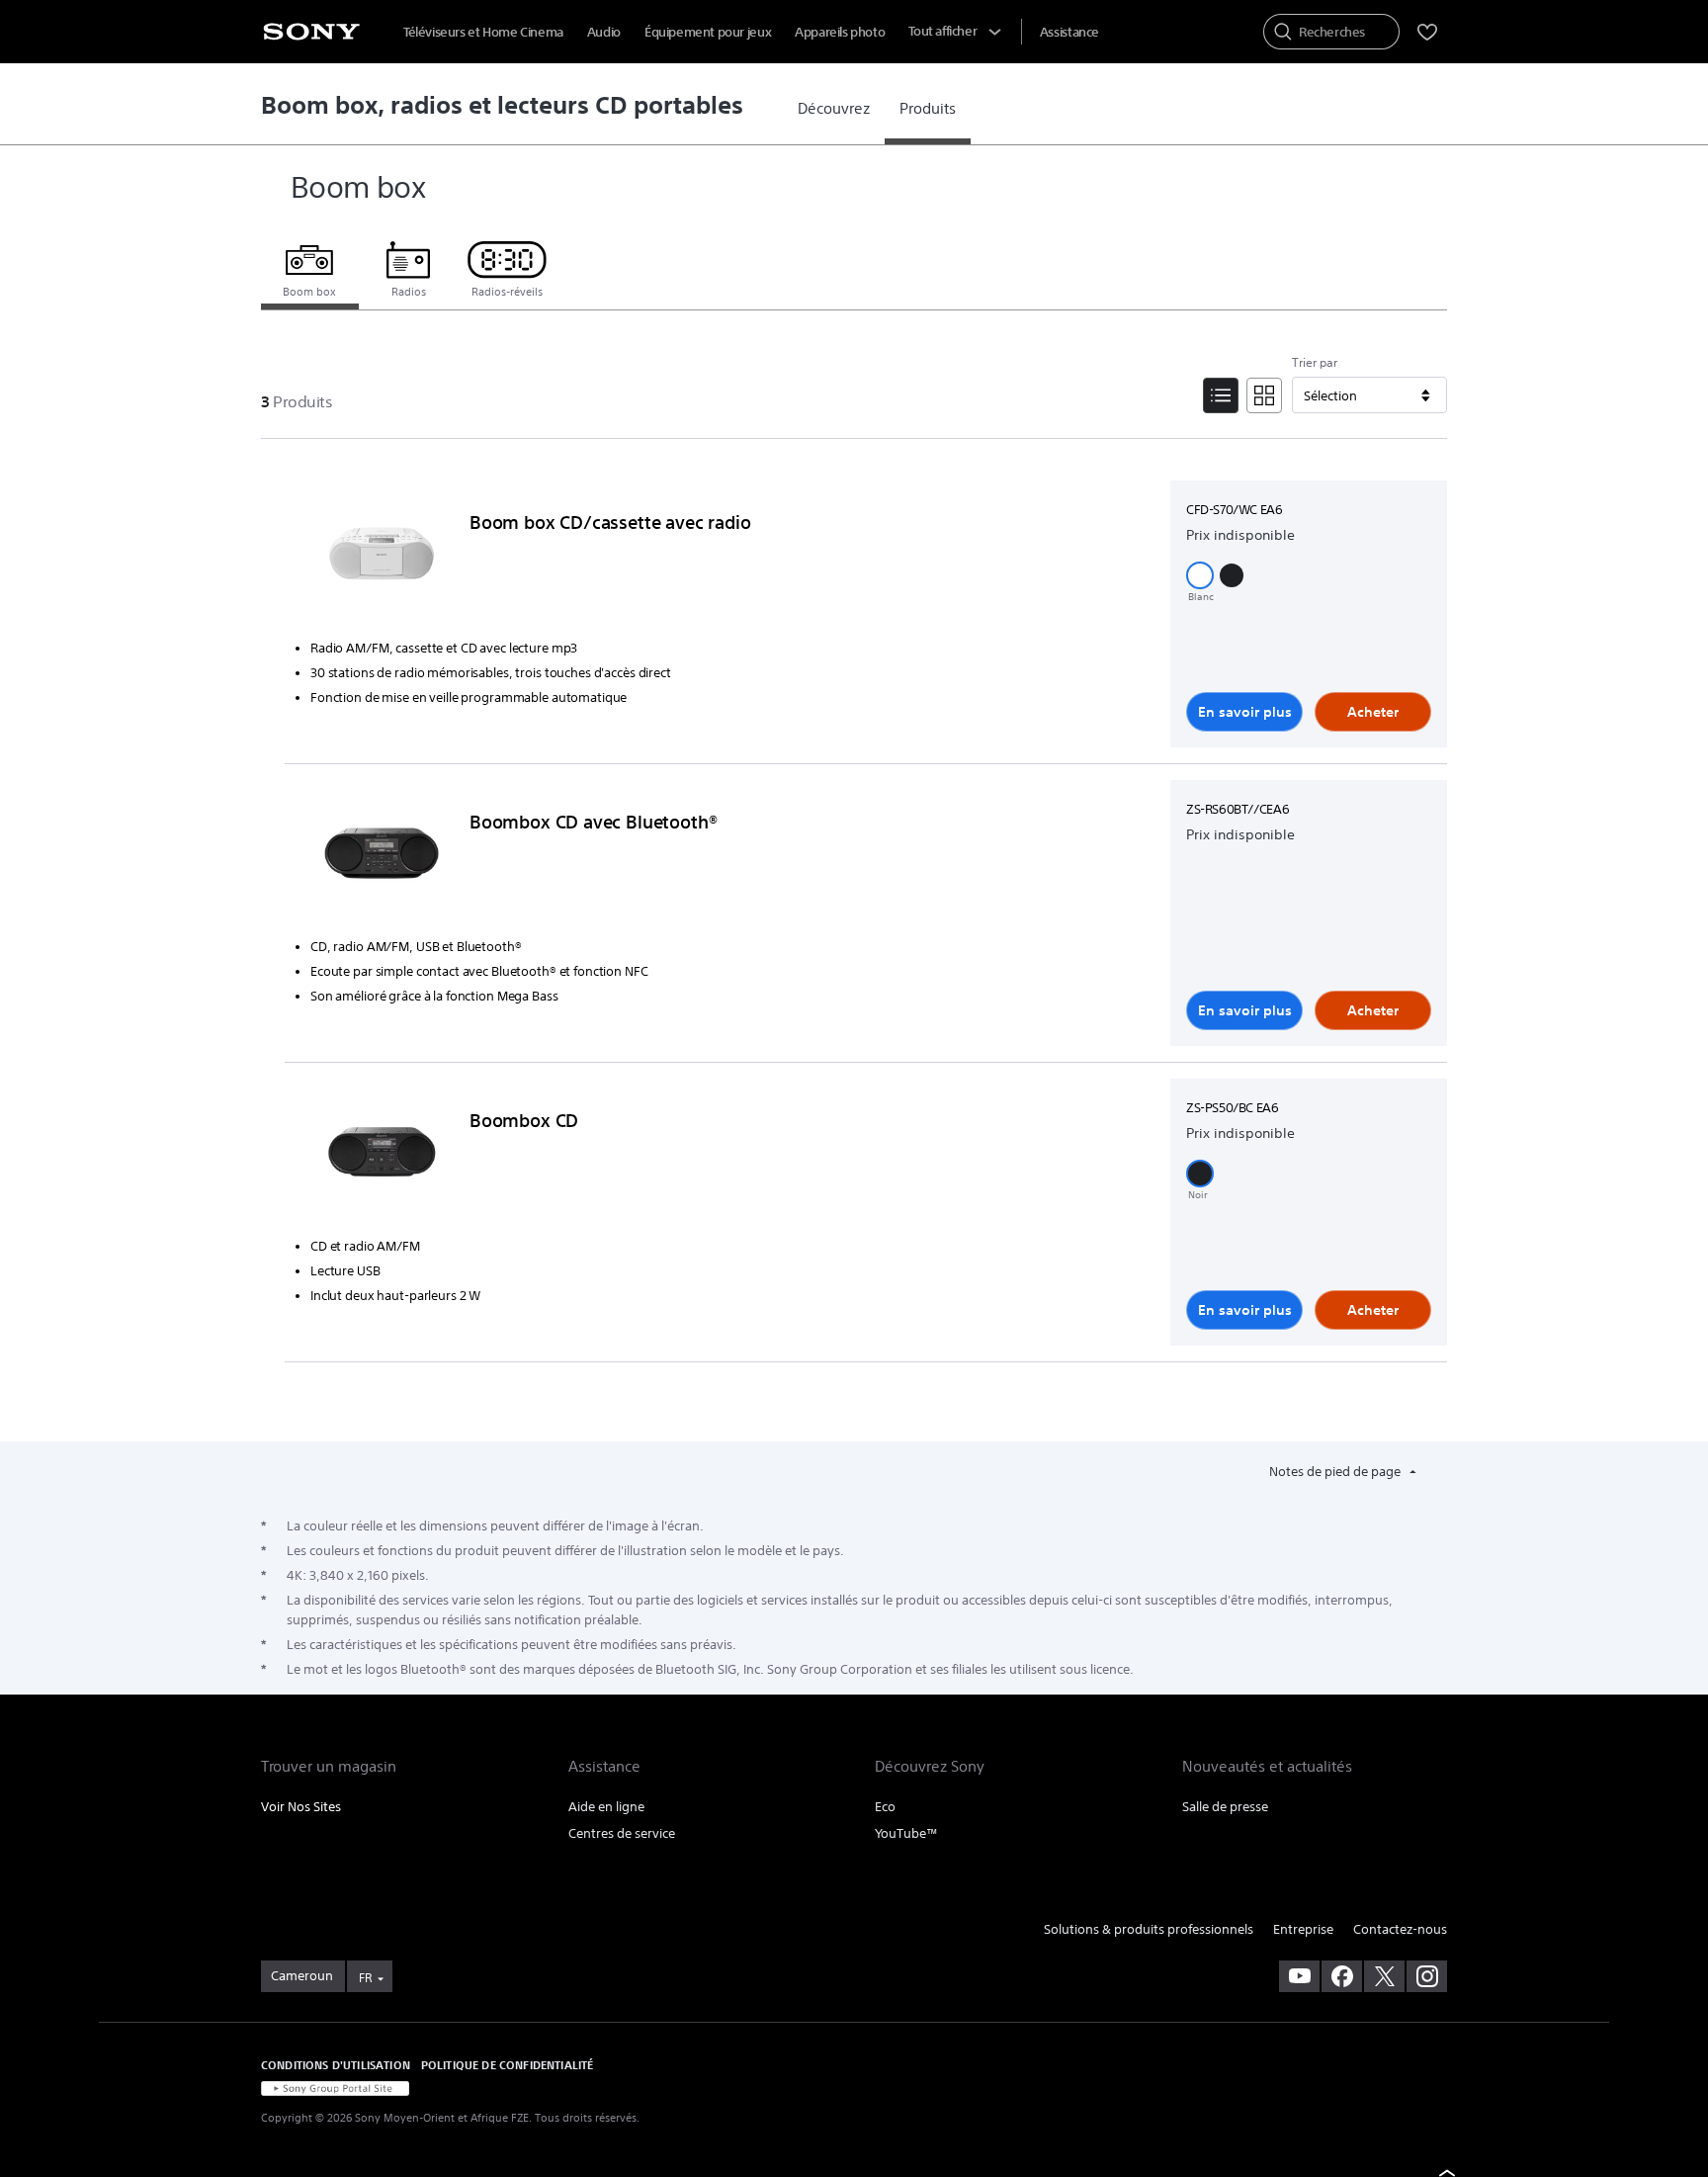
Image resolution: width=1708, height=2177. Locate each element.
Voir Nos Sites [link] (301, 1807)
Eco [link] (885, 1807)
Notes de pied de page (1336, 1472)
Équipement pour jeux (708, 32)
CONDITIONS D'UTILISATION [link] (336, 2065)
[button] (1200, 575)
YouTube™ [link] (906, 1833)
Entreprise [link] (1303, 1929)
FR (365, 1978)
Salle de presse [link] (1225, 1807)
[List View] (1221, 395)
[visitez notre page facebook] (1342, 1976)
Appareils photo (840, 32)
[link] (834, 109)
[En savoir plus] (382, 558)
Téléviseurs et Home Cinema (483, 32)
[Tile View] (1264, 395)
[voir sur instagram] (1427, 1976)
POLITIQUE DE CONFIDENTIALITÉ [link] (507, 2065)
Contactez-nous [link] (1400, 1929)
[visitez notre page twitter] (1384, 1976)
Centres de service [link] (622, 1833)
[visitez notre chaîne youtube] (1299, 1976)
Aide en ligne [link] (606, 1807)
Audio (604, 32)
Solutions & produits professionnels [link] (1149, 1929)
